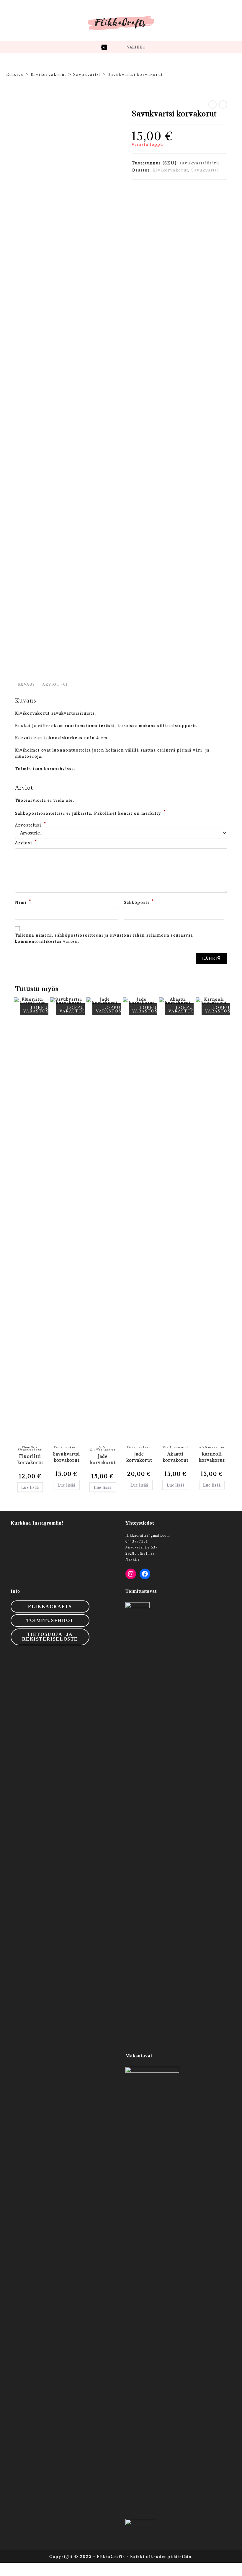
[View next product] (223, 104)
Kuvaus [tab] (27, 684)
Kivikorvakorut (170, 170)
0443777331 (137, 1541)
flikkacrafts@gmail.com (148, 1536)
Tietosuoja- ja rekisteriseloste (50, 1637)
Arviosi (26, 842)
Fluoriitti (30, 1447)
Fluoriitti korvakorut (30, 1459)
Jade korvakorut (103, 1459)
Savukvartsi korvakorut (135, 74)
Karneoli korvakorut (212, 1457)
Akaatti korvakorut (175, 1457)
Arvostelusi (31, 825)
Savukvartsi (205, 170)
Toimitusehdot (50, 1620)
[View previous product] (212, 104)
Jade (102, 1447)
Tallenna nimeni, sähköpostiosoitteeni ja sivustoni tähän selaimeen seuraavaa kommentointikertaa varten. (104, 938)
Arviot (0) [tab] (55, 684)
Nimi (23, 902)
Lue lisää (30, 1487)
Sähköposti (139, 902)
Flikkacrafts (50, 1606)
